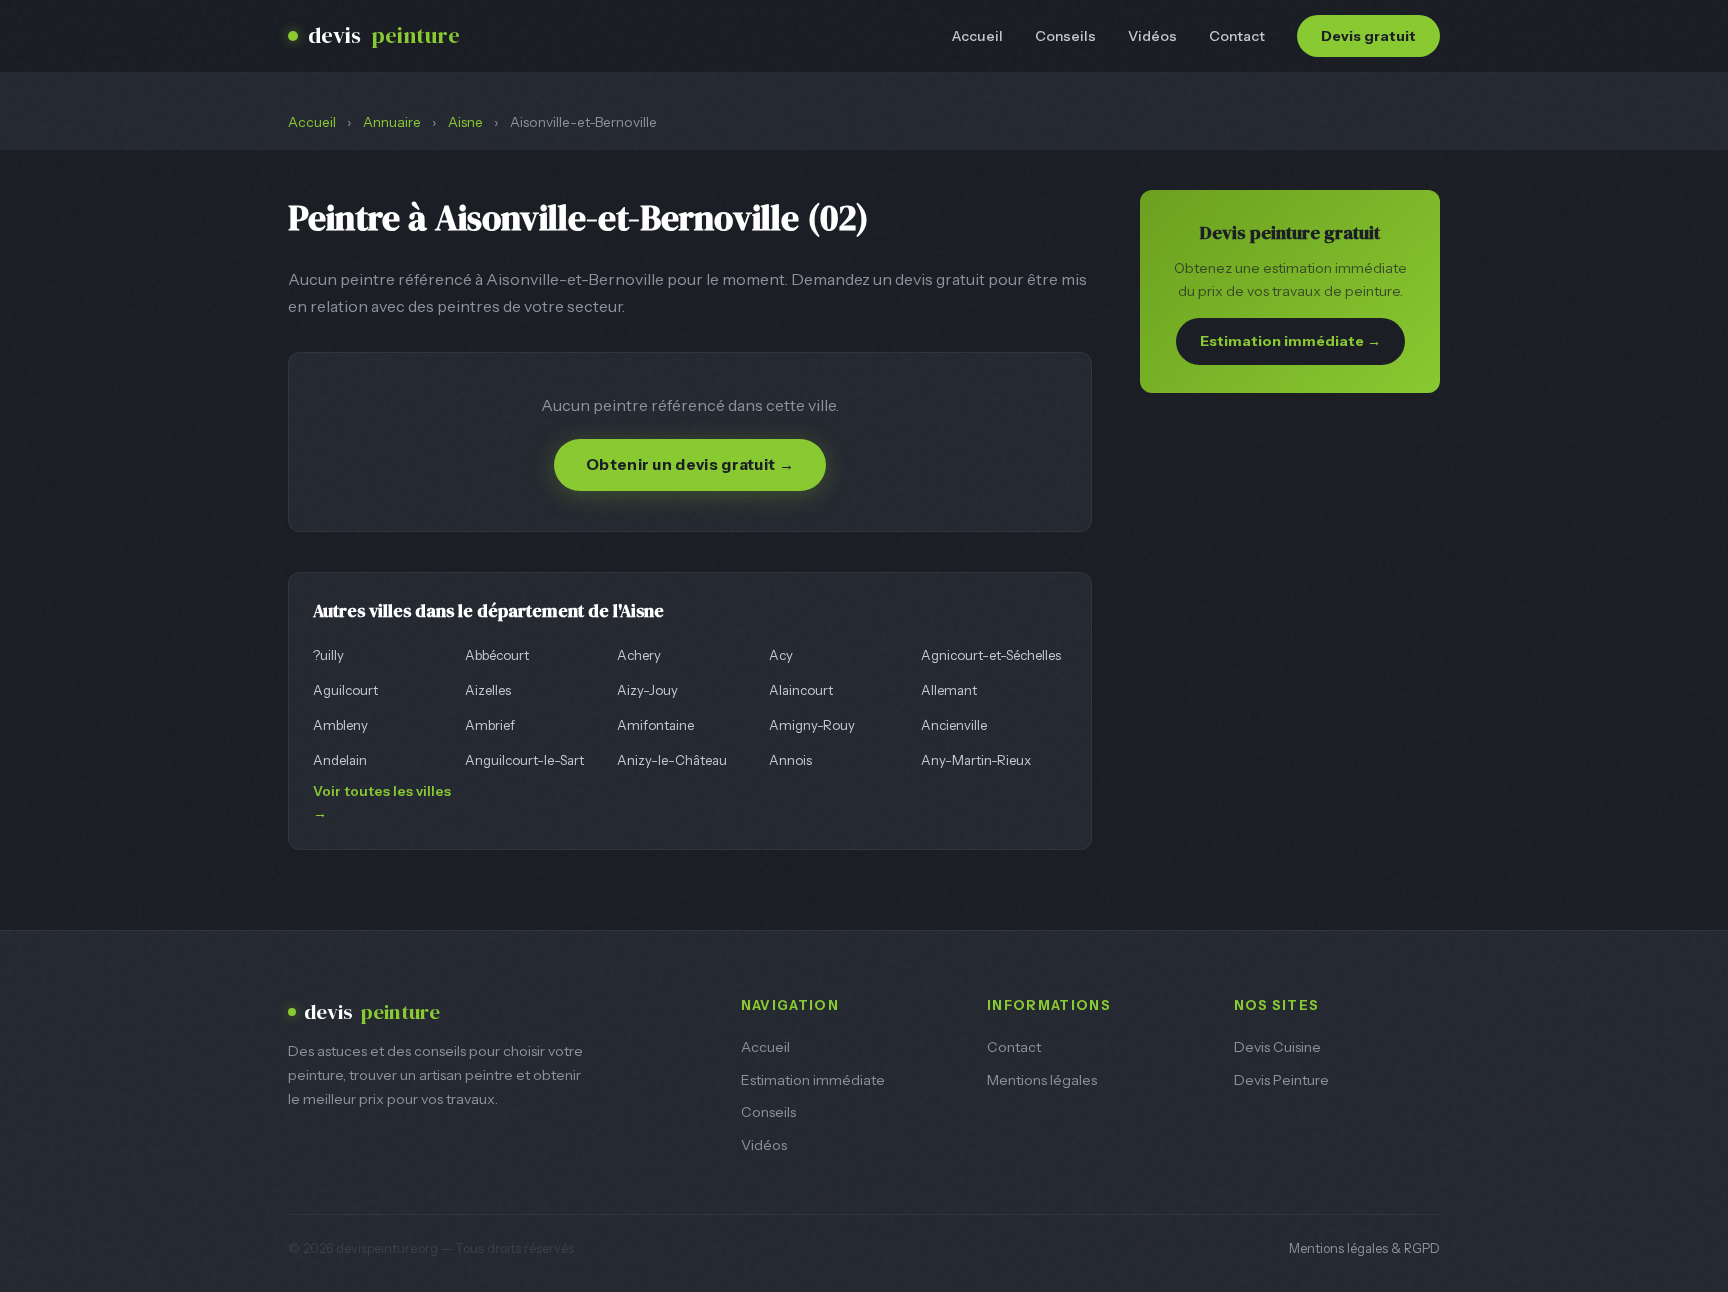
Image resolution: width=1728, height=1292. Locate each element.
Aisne (465, 122)
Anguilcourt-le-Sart (524, 760)
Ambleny (340, 725)
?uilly (328, 655)
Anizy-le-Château (672, 760)
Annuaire (392, 122)
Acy (781, 655)
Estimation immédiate (813, 1080)
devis (384, 35)
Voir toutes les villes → (382, 802)
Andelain (340, 760)
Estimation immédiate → (1290, 341)
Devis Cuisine (1277, 1047)
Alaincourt (801, 690)
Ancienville (954, 725)
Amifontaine (655, 725)
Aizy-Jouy (647, 690)
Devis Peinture (1281, 1080)
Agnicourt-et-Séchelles (991, 655)
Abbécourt (497, 655)
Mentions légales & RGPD (1364, 1248)
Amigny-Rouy (812, 725)
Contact (1237, 36)
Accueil (977, 36)
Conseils (1065, 36)
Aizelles (488, 690)
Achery (639, 655)
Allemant (949, 690)
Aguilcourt (345, 690)
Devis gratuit (1368, 36)
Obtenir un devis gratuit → (690, 464)
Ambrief (490, 725)
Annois (790, 760)
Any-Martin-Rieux (976, 760)
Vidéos (1152, 36)
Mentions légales (1042, 1080)
